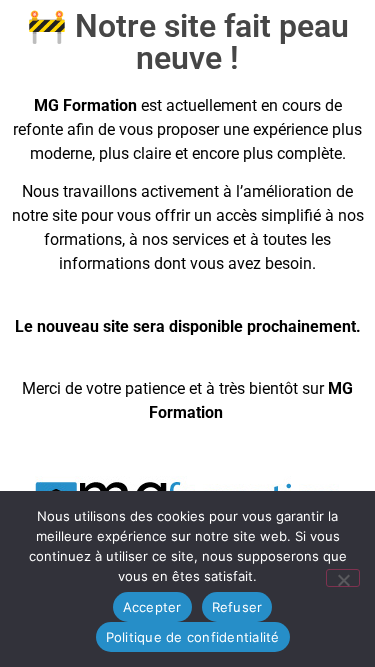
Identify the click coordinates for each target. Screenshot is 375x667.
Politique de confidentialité (193, 637)
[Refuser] (343, 578)
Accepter (152, 607)
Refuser (237, 607)
